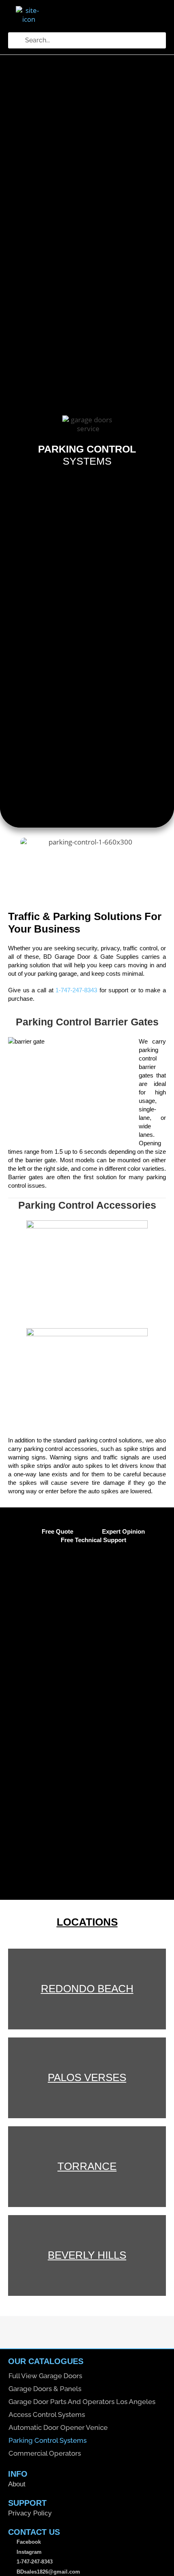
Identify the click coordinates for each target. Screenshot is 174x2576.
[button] (107, 19)
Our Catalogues (46, 2361)
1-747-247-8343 (76, 990)
